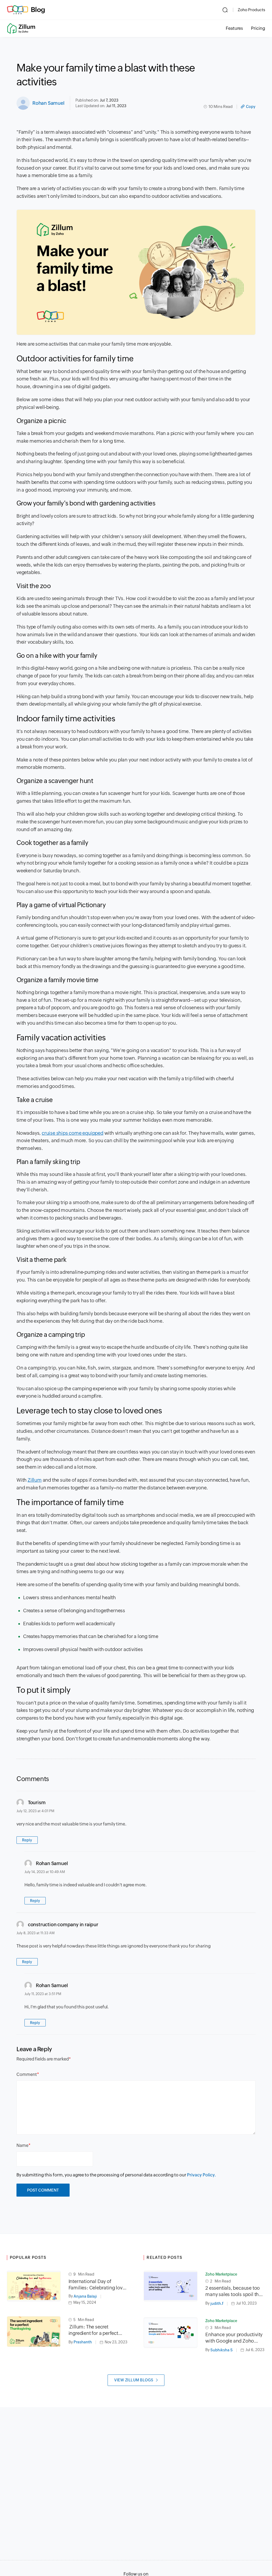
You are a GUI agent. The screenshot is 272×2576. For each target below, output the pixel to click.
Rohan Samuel (48, 103)
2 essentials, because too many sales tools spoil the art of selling (233, 2291)
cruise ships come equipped (73, 1133)
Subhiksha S (222, 2350)
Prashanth (83, 2342)
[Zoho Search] (225, 10)
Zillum (35, 1480)
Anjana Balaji (85, 2296)
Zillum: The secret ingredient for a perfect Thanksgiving (93, 2330)
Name (22, 2145)
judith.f (217, 2303)
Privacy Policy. (201, 2175)
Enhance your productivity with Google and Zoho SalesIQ (234, 2338)
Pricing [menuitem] (258, 28)
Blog (38, 10)
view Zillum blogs (134, 2380)
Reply (27, 1840)
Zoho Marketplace (221, 2274)
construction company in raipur (63, 1924)
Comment (27, 2074)
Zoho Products (251, 10)
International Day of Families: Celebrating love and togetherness (97, 2285)
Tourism (37, 1802)
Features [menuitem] (234, 28)
